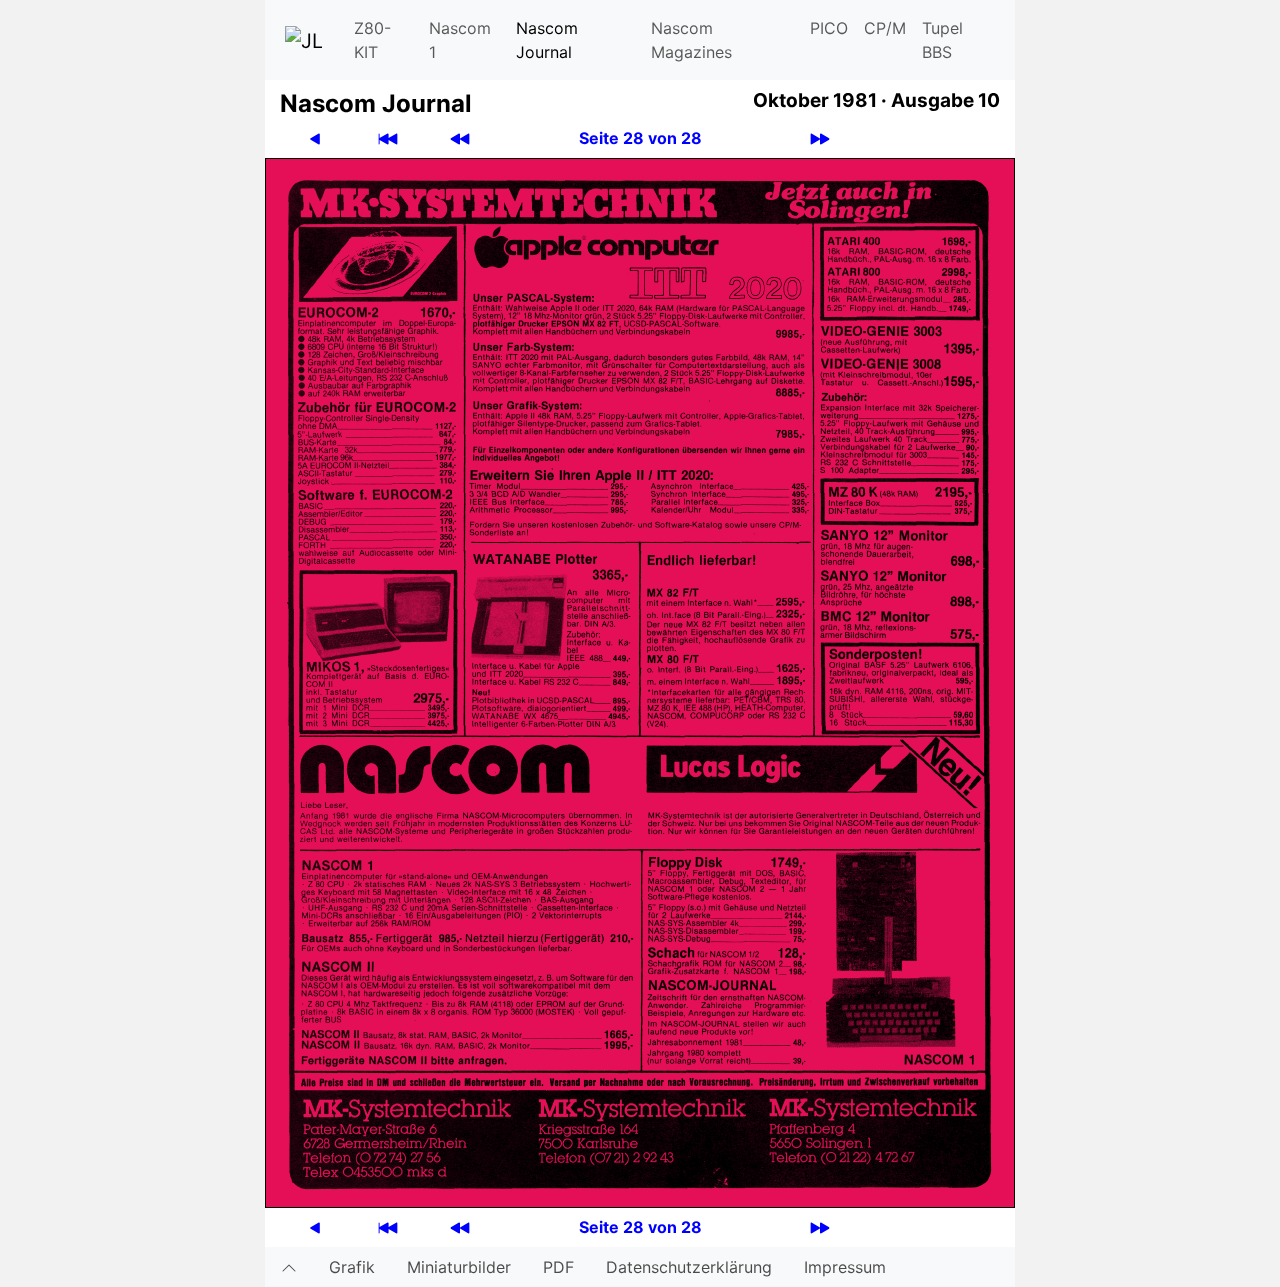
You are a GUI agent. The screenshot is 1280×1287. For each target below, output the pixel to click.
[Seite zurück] (315, 138)
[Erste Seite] (388, 138)
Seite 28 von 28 (640, 138)
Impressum (845, 1267)
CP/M (885, 28)
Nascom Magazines (691, 40)
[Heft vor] (820, 138)
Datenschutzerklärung (689, 1267)
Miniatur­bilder (459, 1267)
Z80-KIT (372, 40)
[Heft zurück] (460, 138)
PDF (558, 1267)
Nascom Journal (547, 40)
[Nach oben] (289, 1267)
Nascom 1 (460, 40)
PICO (829, 28)
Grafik (352, 1267)
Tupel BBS (942, 40)
